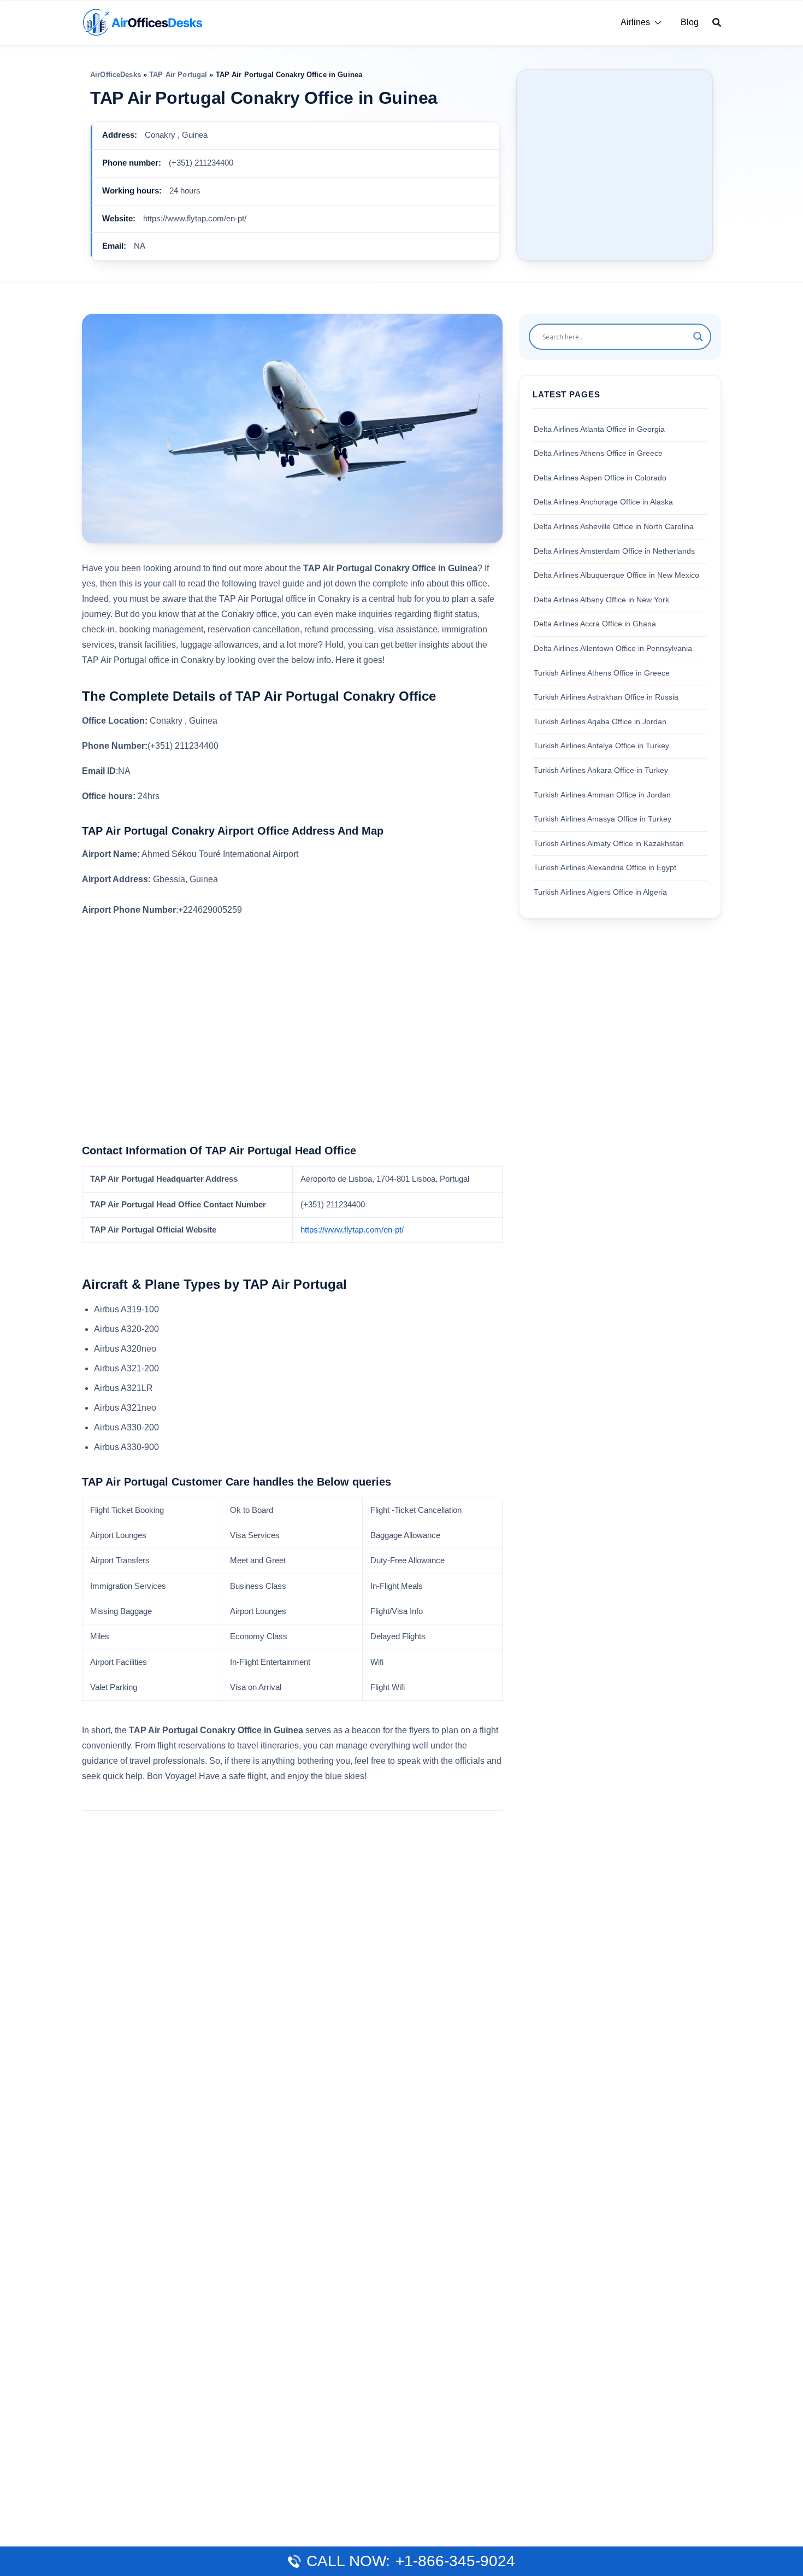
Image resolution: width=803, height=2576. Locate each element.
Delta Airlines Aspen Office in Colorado (600, 478)
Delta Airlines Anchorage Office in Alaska (603, 502)
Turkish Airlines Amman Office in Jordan (602, 794)
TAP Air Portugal (178, 75)
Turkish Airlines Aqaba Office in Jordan (600, 721)
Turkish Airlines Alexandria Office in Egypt (605, 867)
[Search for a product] (717, 22)
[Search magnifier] (698, 337)
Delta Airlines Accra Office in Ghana (595, 624)
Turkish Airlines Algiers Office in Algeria (600, 892)
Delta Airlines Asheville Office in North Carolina (614, 526)
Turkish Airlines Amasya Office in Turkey (603, 819)
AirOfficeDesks (116, 75)
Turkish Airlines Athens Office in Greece (602, 672)
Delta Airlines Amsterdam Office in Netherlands (614, 550)
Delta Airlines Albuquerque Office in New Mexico (616, 575)
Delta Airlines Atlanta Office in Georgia (599, 429)
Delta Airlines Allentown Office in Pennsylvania (613, 648)
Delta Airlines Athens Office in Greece (598, 453)
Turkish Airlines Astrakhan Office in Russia (606, 697)
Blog (690, 22)
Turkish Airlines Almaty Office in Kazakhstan (609, 843)
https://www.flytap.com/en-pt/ (352, 1230)
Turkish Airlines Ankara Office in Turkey (601, 770)
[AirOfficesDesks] (142, 22)
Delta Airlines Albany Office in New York (601, 600)
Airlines (635, 22)
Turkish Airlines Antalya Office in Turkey (601, 746)
